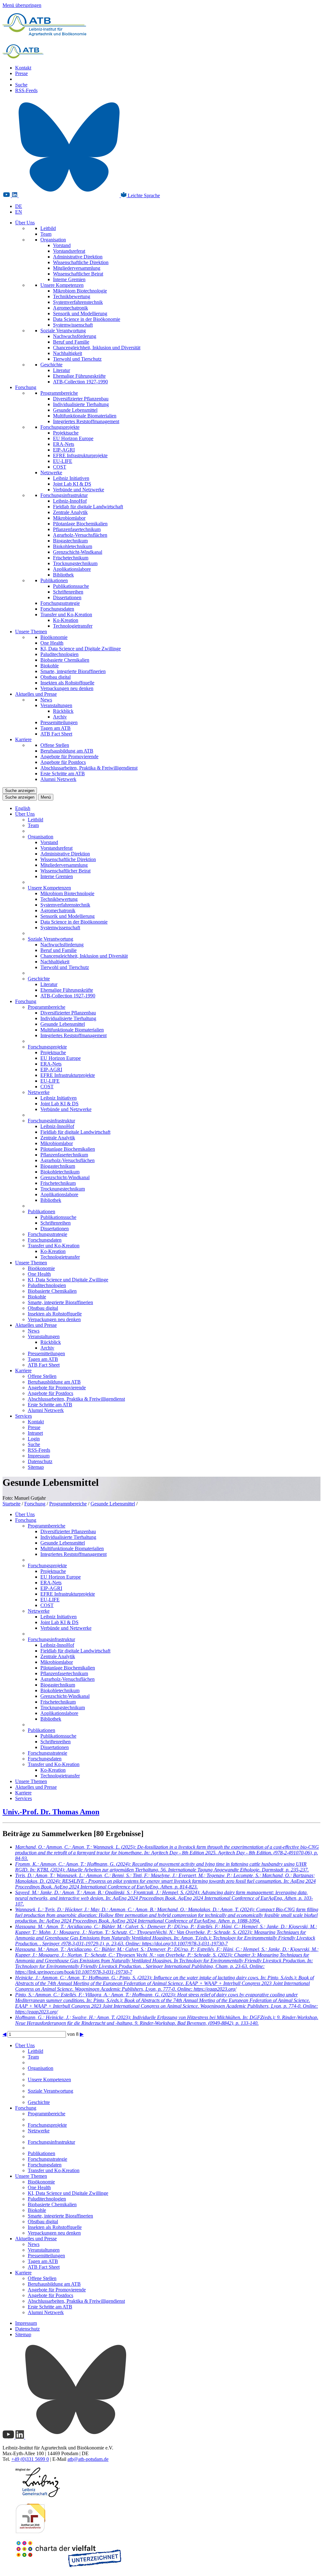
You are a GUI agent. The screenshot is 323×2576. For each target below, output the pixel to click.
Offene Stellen (55, 745)
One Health (52, 643)
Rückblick (63, 711)
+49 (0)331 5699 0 (30, 2459)
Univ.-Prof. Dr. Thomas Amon (51, 1812)
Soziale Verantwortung (63, 331)
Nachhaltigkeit (68, 353)
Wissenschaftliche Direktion (81, 262)
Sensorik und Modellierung (80, 313)
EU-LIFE (63, 461)
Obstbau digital (56, 677)
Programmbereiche (59, 393)
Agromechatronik (70, 308)
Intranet (35, 1433)
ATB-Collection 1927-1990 (80, 382)
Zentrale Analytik (70, 512)
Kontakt (23, 68)
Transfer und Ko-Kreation (66, 614)
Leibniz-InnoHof (70, 501)
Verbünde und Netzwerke (79, 490)
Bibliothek (63, 575)
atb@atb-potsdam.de (88, 2459)
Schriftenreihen (68, 592)
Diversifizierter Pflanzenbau (81, 399)
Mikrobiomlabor (69, 518)
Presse (21, 73)
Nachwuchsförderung (75, 336)
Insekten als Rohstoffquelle (67, 683)
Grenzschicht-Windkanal (78, 552)
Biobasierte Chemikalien (65, 660)
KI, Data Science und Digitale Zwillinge (81, 649)
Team (46, 234)
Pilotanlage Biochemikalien (80, 524)
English (23, 808)
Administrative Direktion (78, 257)
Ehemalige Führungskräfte (79, 376)
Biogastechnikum (70, 541)
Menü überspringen (22, 5)
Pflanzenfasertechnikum (77, 529)
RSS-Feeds (26, 90)
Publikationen (54, 580)
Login (34, 1439)
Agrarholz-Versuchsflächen (80, 535)
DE (19, 206)
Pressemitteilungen (59, 722)
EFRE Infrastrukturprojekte (80, 455)
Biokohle (50, 666)
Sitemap (36, 1467)
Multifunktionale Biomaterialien (85, 416)
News (46, 700)
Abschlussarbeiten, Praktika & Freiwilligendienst (89, 768)
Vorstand (62, 245)
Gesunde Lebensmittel (75, 410)
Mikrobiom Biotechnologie (80, 291)
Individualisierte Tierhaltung (81, 404)
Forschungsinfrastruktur (64, 495)
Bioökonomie (54, 637)
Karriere (23, 739)
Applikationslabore (72, 569)
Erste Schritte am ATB (63, 774)
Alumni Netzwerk (58, 779)
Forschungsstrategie (60, 603)
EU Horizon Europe (73, 438)
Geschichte (51, 365)
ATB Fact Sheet (56, 734)
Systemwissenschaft (73, 325)
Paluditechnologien (59, 654)
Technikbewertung (72, 296)
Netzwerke (51, 473)
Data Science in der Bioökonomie (87, 319)
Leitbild (48, 228)
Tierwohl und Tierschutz (77, 359)
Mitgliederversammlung (77, 268)
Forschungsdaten (57, 609)
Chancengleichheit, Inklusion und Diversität (97, 348)
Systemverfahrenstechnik (78, 302)
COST (60, 467)
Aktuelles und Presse (36, 694)
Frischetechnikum (71, 558)
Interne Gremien (69, 279)
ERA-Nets (64, 444)
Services (23, 1416)
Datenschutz (40, 1461)
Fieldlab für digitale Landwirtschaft (88, 507)
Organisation (53, 240)
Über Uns (25, 223)
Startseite (12, 1504)
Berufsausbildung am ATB (67, 751)
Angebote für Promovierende (69, 756)
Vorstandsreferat (69, 251)
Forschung (26, 387)
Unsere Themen (31, 632)
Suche (21, 85)
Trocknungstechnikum (75, 563)
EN (19, 212)
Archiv (60, 717)
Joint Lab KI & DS (72, 484)
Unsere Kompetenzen (62, 285)
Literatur (62, 370)
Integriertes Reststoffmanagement (86, 421)
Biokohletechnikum (73, 546)
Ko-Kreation (66, 620)
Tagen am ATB (56, 728)
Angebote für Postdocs (63, 762)
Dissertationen (67, 597)
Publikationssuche (71, 586)
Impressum (39, 1456)
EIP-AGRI (64, 450)
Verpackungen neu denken (67, 688)
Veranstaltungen (56, 705)
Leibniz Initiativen (71, 478)
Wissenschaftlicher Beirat (78, 274)
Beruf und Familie (71, 342)
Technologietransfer (73, 626)
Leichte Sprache (143, 195)
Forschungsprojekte (60, 427)
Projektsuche (66, 433)
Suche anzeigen (20, 791)
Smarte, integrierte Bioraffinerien (73, 671)
